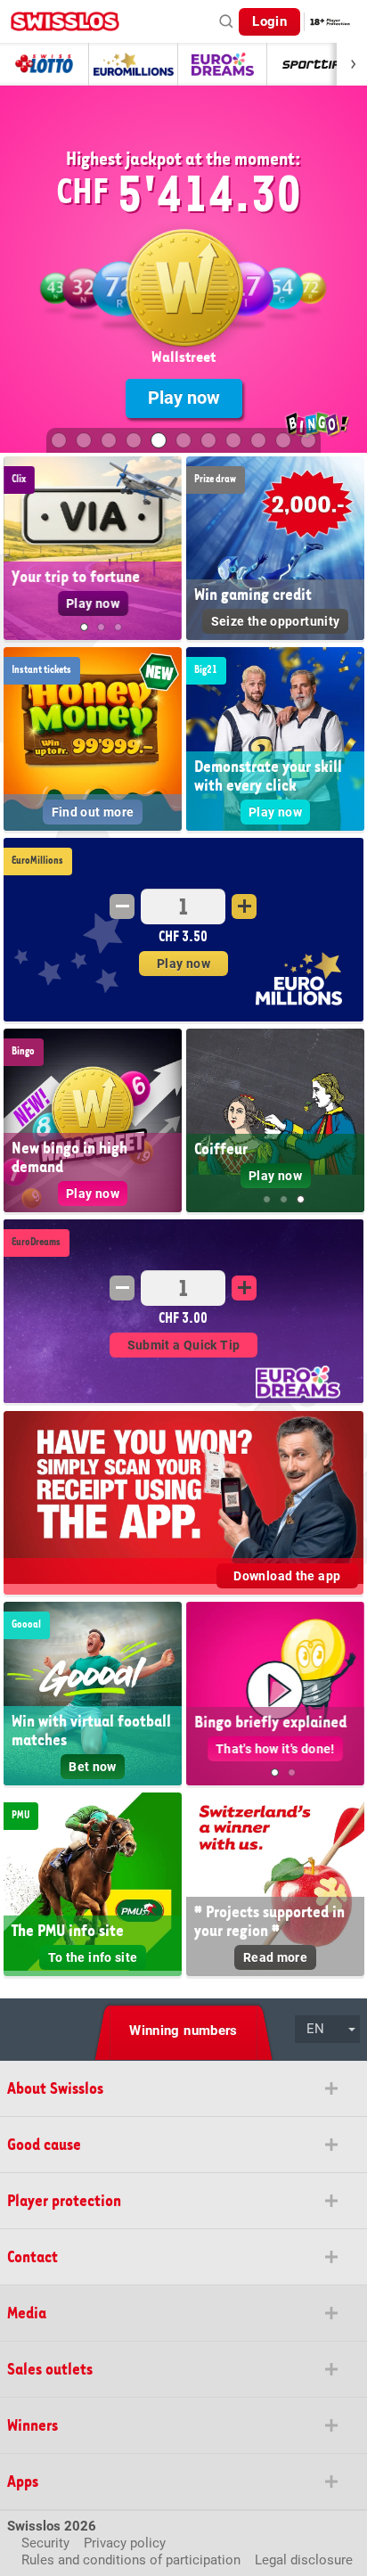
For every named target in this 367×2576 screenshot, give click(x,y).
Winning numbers (183, 2030)
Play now (184, 398)
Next (167, 554)
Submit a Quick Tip (184, 1345)
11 (308, 440)
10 (283, 440)
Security (45, 2543)
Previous (18, 554)
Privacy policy (125, 2543)
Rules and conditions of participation (131, 2560)
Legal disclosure (304, 2560)
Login (269, 21)
